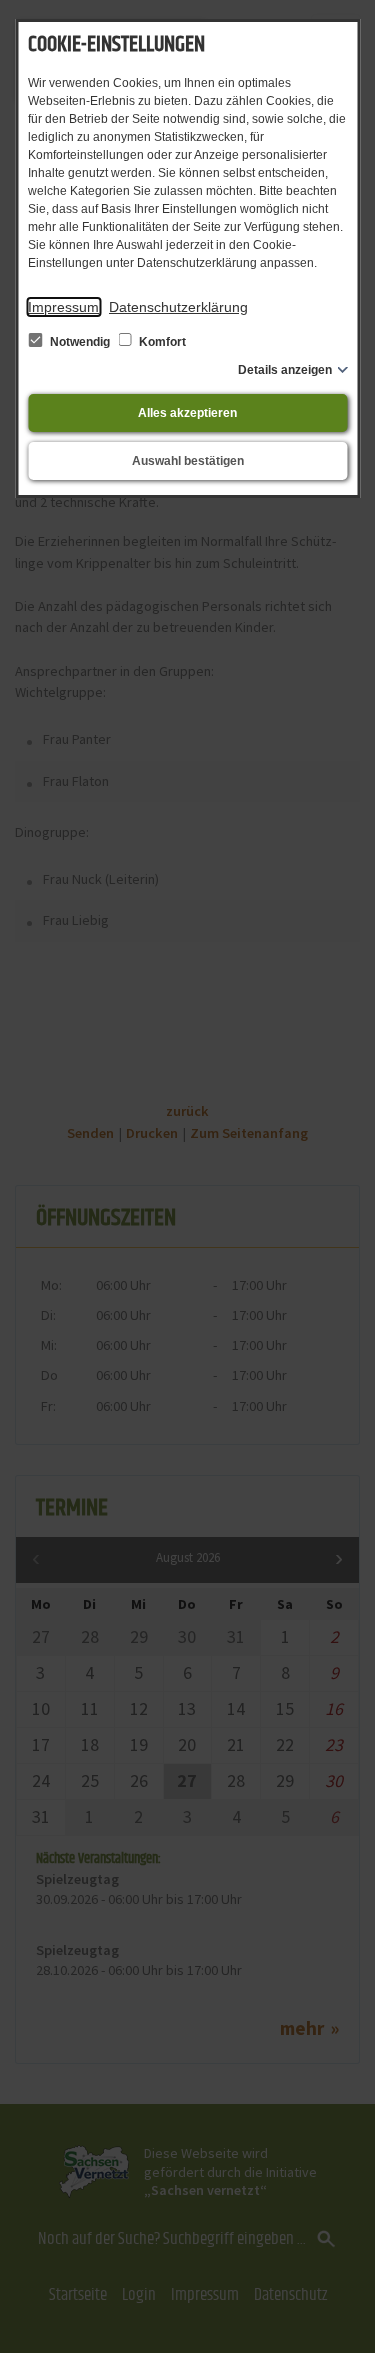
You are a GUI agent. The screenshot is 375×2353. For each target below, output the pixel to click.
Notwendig (80, 342)
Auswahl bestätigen (188, 461)
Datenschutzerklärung (178, 307)
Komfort (161, 342)
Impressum (63, 307)
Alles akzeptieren (187, 413)
